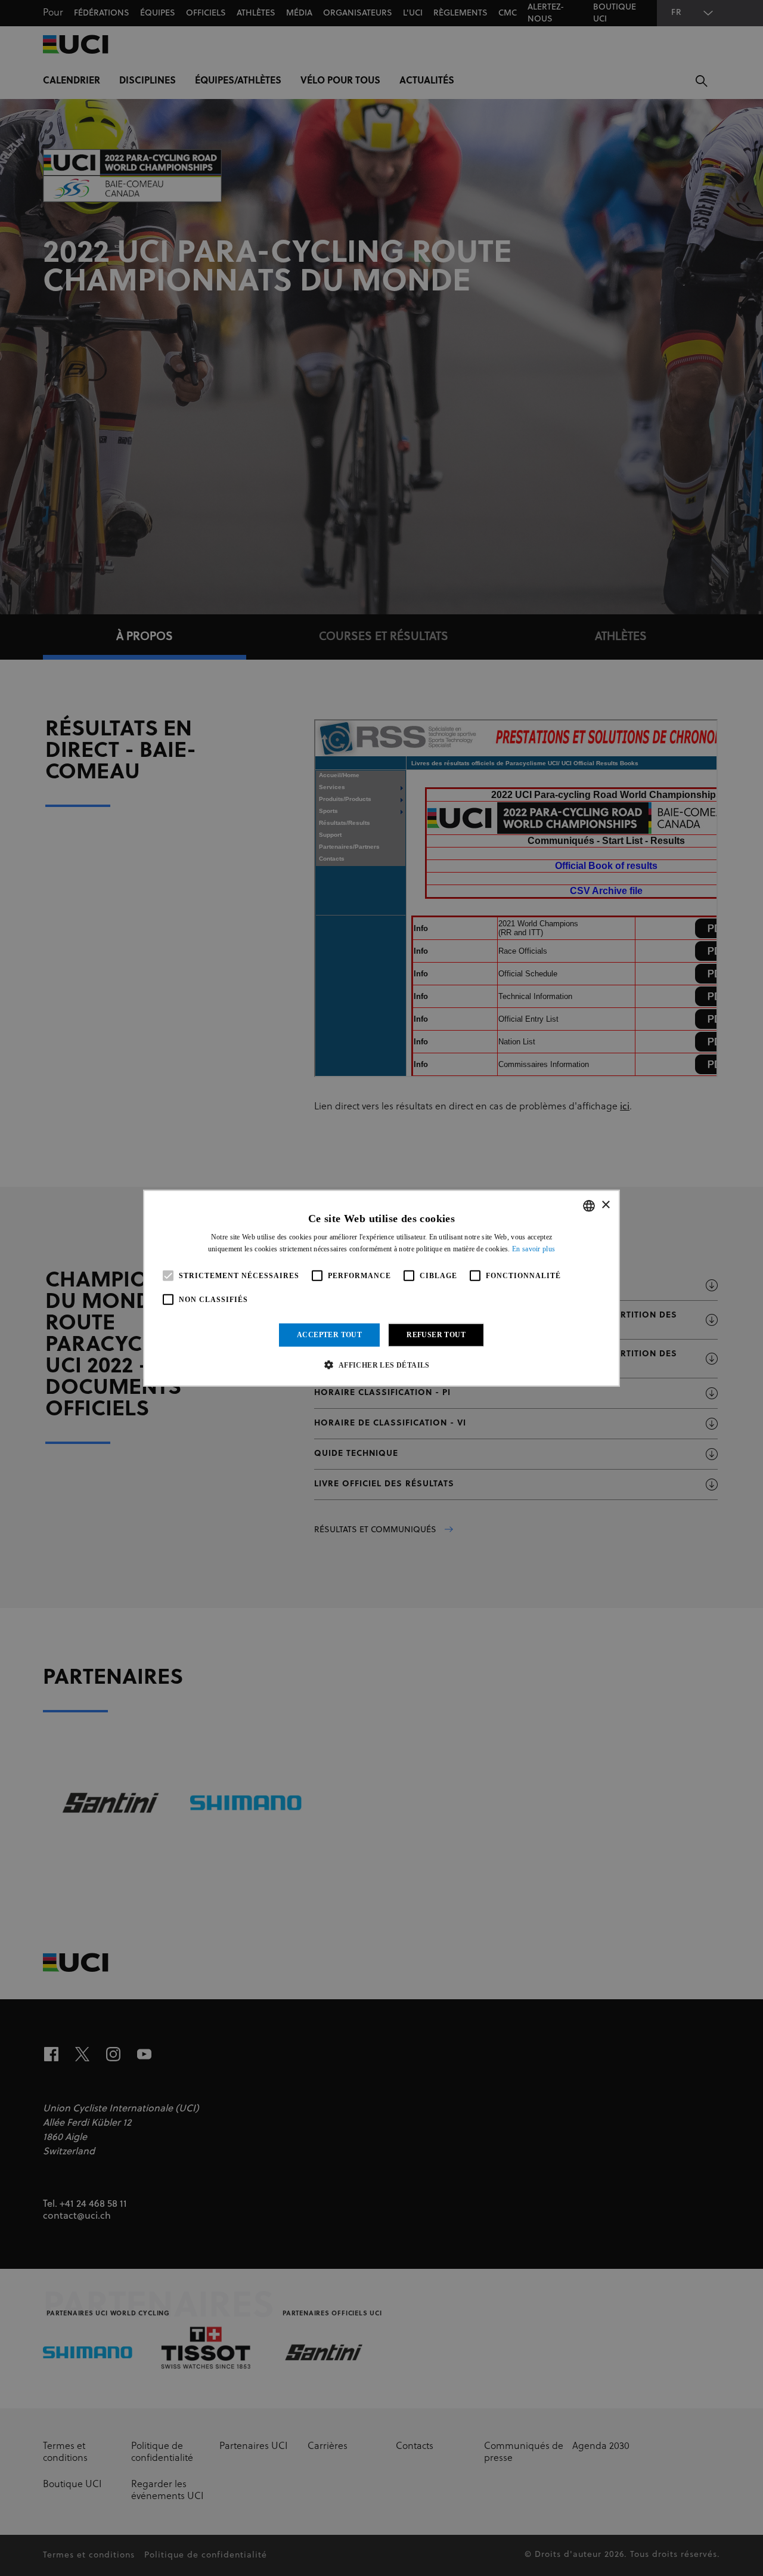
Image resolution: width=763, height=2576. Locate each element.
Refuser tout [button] (436, 1335)
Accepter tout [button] (329, 1335)
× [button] (605, 1205)
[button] (381, 1365)
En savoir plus (534, 1249)
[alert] (381, 1288)
